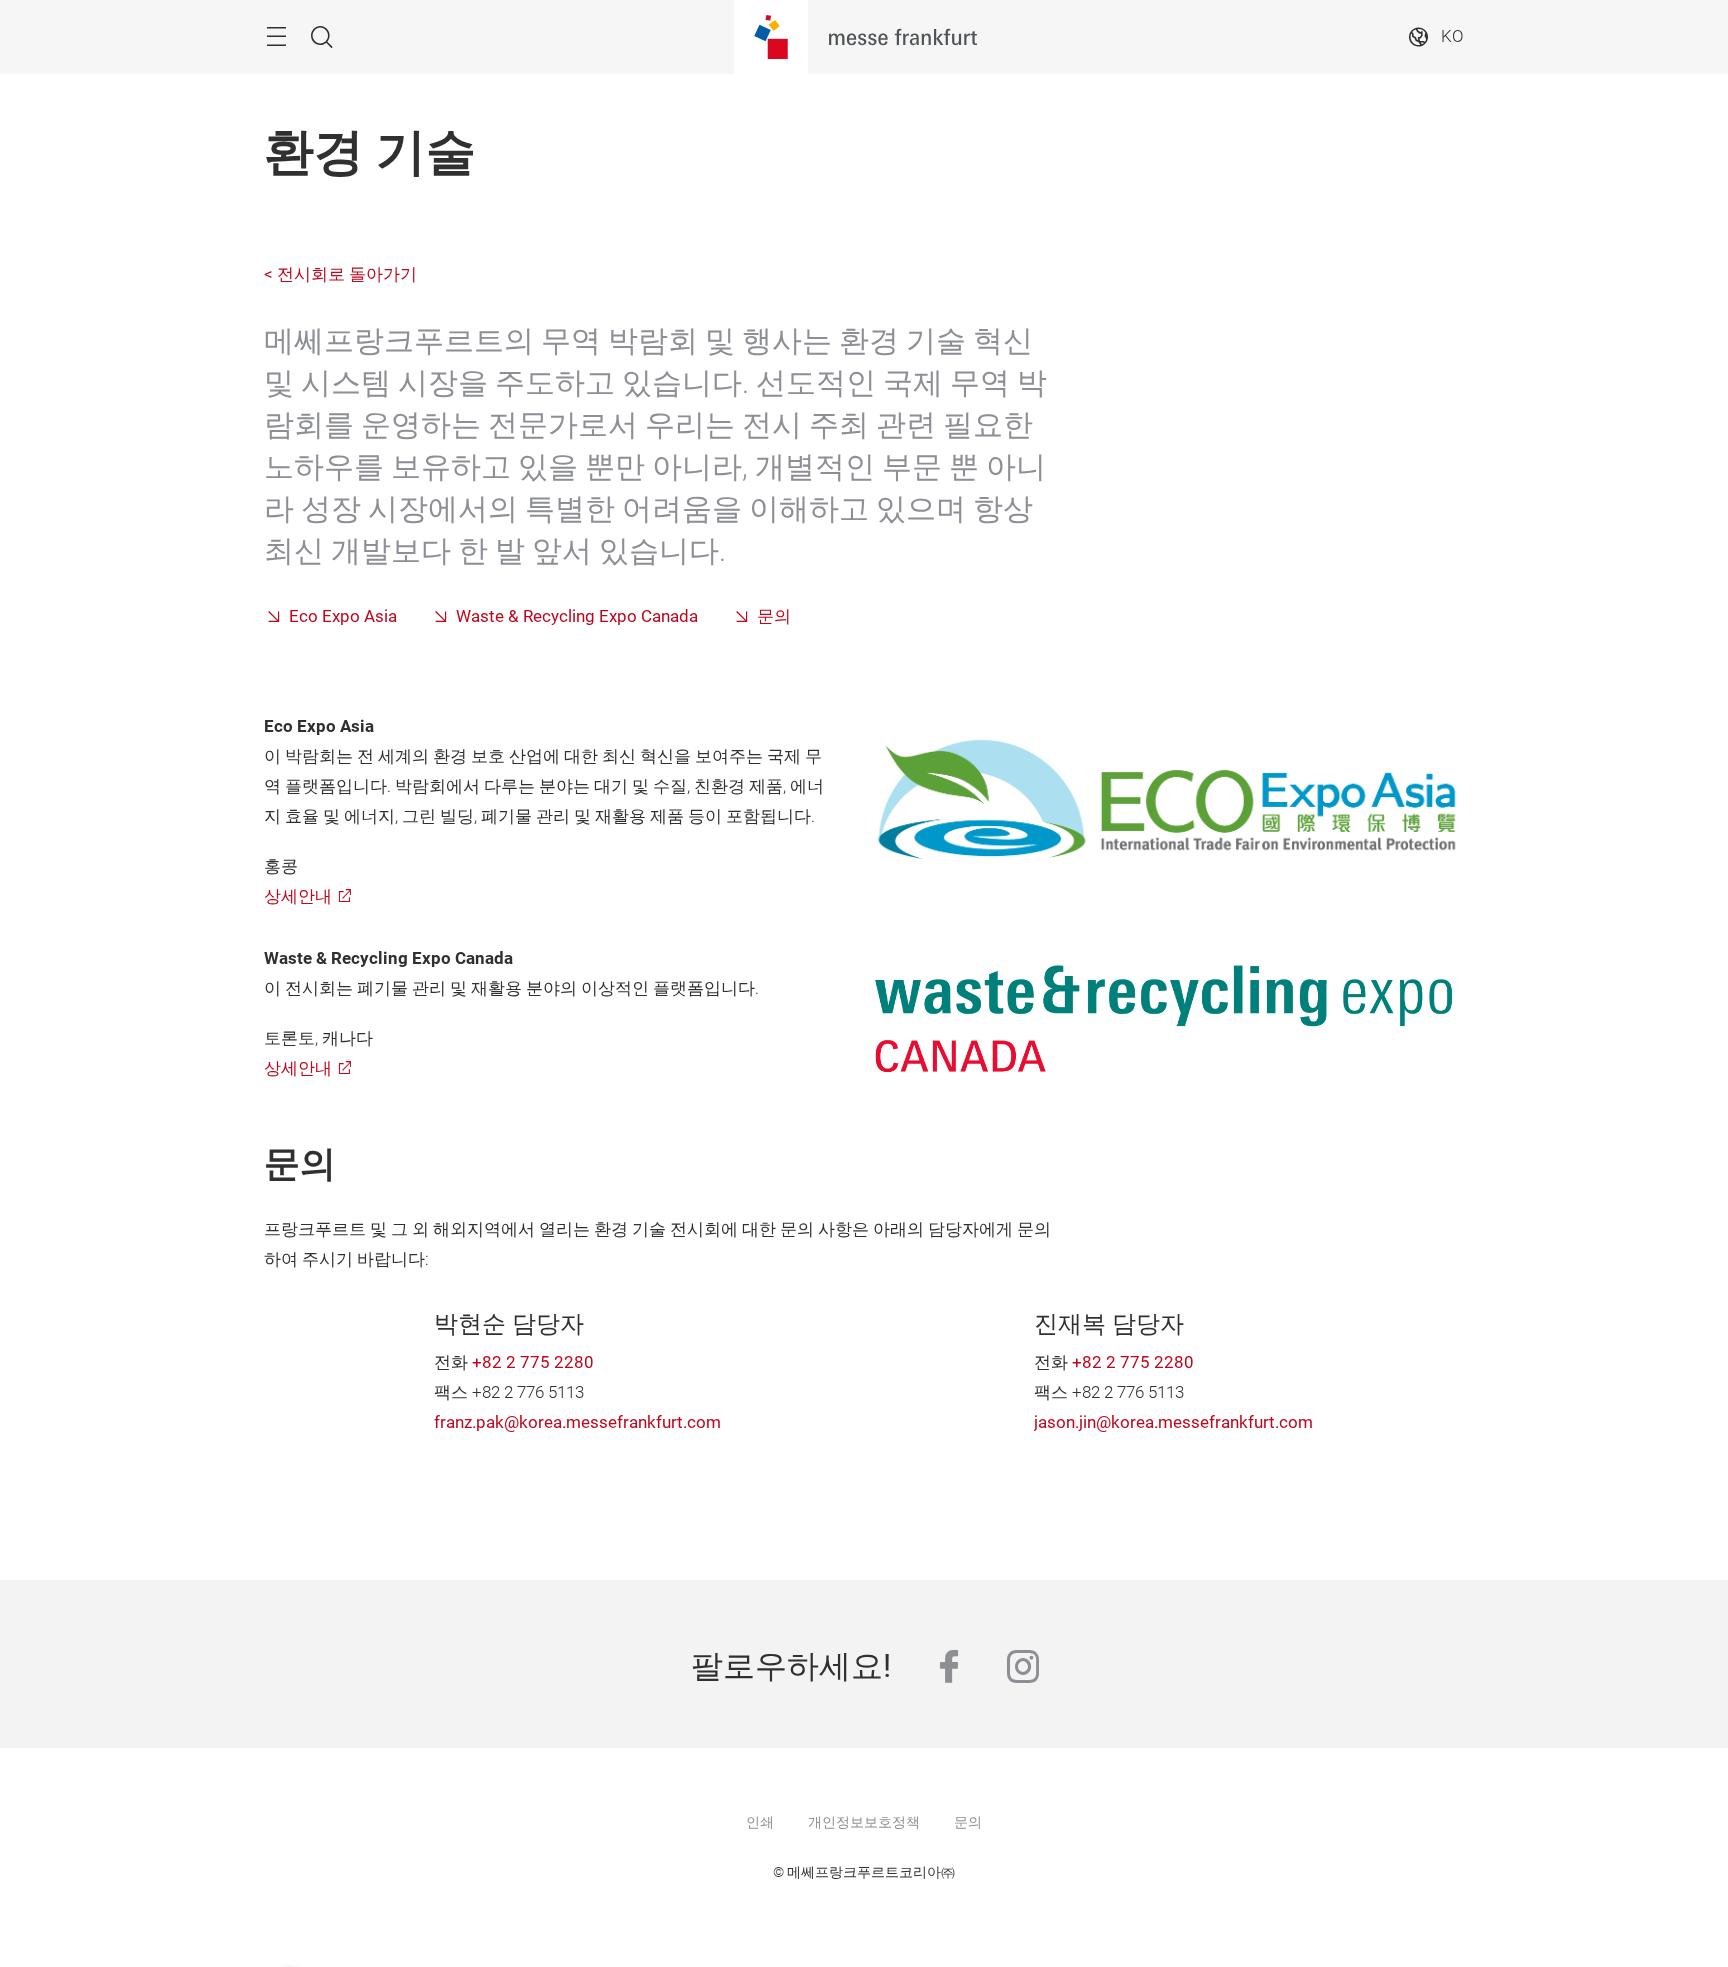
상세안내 (298, 896)
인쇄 (760, 1822)
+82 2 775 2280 (533, 1362)
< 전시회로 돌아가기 (340, 274)
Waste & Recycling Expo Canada (577, 616)
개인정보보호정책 (864, 1822)
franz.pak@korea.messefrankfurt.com (577, 1422)
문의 (774, 616)
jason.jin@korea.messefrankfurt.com (1173, 1422)
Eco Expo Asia (343, 616)
